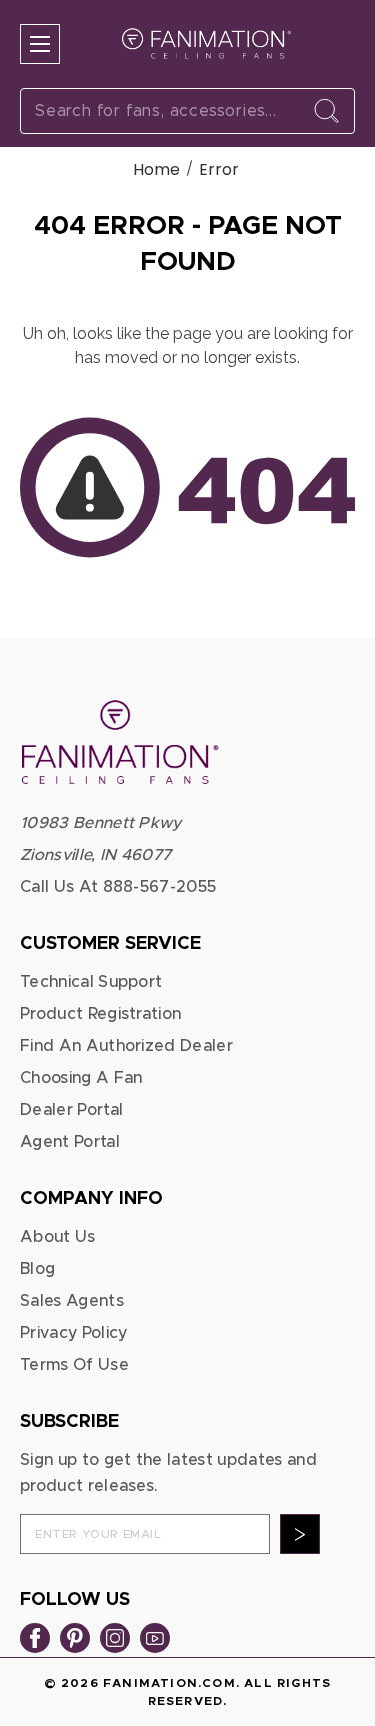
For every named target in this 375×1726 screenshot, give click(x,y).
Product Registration (100, 1014)
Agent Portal (70, 1142)
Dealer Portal (71, 1110)
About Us (58, 1237)
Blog (37, 1269)
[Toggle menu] (40, 44)
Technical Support (91, 982)
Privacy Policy (73, 1333)
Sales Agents (72, 1301)
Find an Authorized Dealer (126, 1046)
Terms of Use (74, 1365)
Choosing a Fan (81, 1078)
